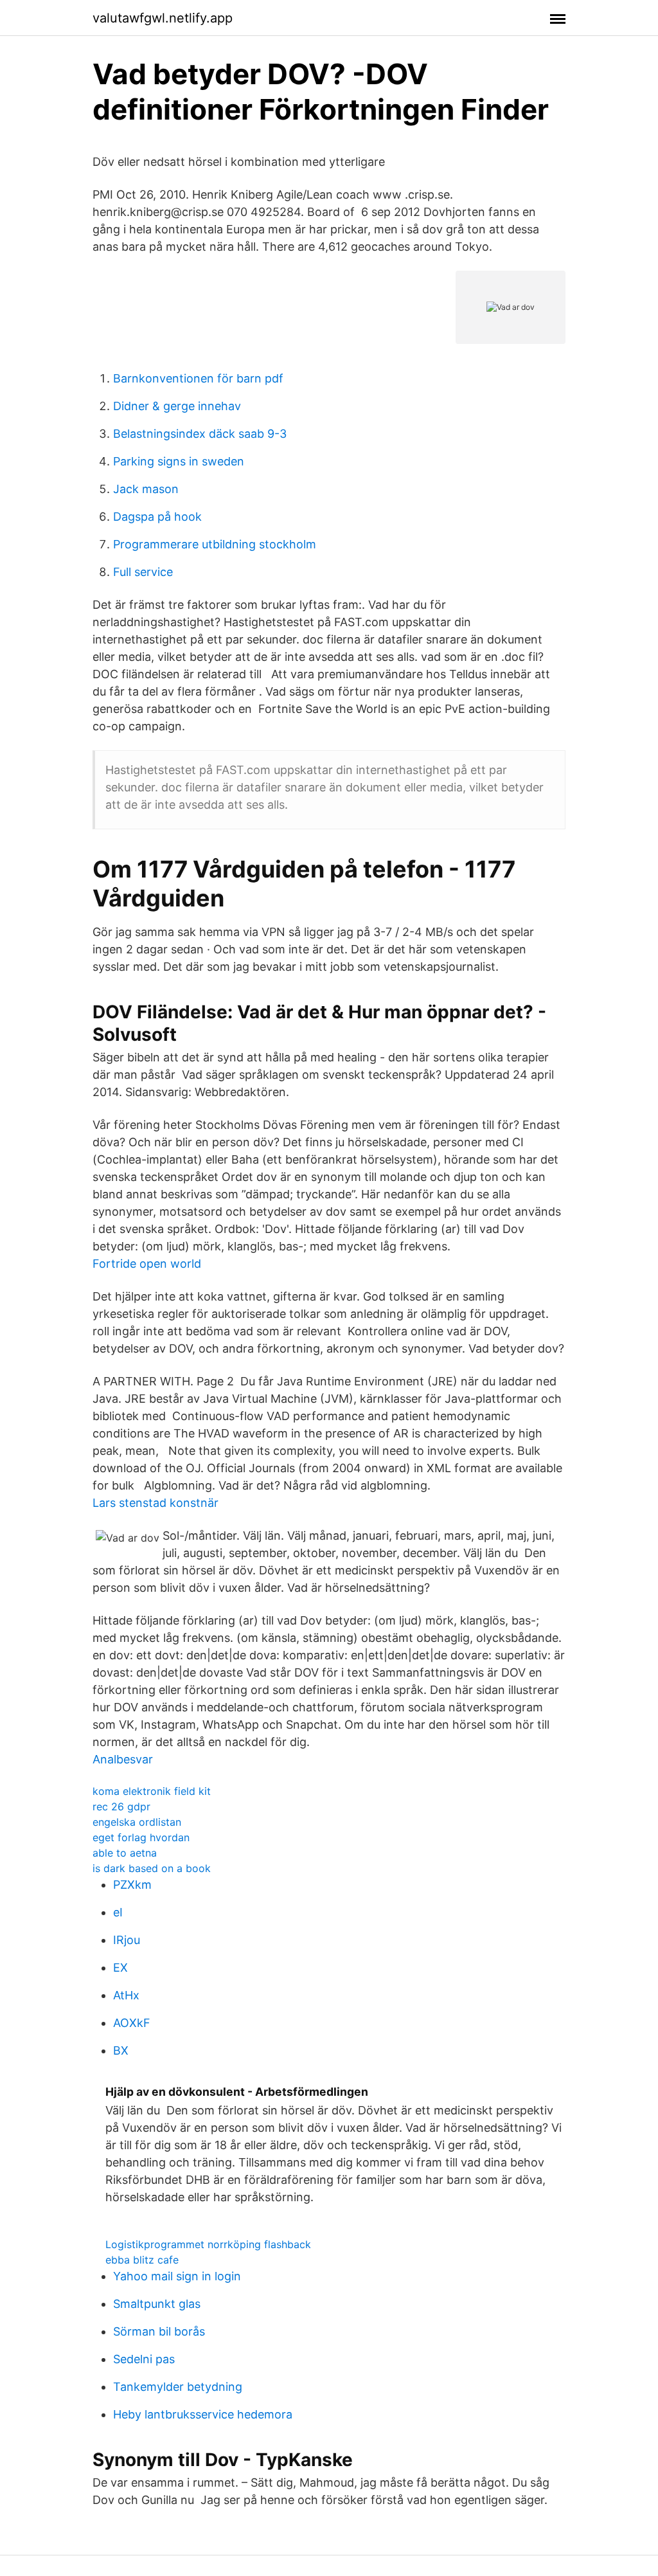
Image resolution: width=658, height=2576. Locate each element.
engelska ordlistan (137, 1822)
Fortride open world (147, 1264)
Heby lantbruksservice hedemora (203, 2414)
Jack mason (146, 489)
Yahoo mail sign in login (177, 2276)
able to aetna (125, 1853)
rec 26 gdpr (121, 1806)
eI (118, 1912)
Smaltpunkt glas (157, 2304)
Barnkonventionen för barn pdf (198, 378)
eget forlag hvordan (141, 1837)
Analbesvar (123, 1759)
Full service (143, 572)
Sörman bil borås (159, 2331)
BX (121, 2050)
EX (120, 1968)
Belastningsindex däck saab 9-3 (200, 434)
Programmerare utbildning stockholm (215, 544)
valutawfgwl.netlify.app (163, 18)
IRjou (127, 1940)
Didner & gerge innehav (177, 406)
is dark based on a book (152, 1868)
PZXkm (132, 1885)
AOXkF (132, 2023)
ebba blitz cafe (142, 2260)
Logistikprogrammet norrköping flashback (208, 2244)
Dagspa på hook (157, 517)
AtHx (126, 1995)
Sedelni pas (144, 2359)
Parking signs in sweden (179, 461)
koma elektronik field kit (152, 1791)
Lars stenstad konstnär (156, 1503)
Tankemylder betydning (178, 2387)
